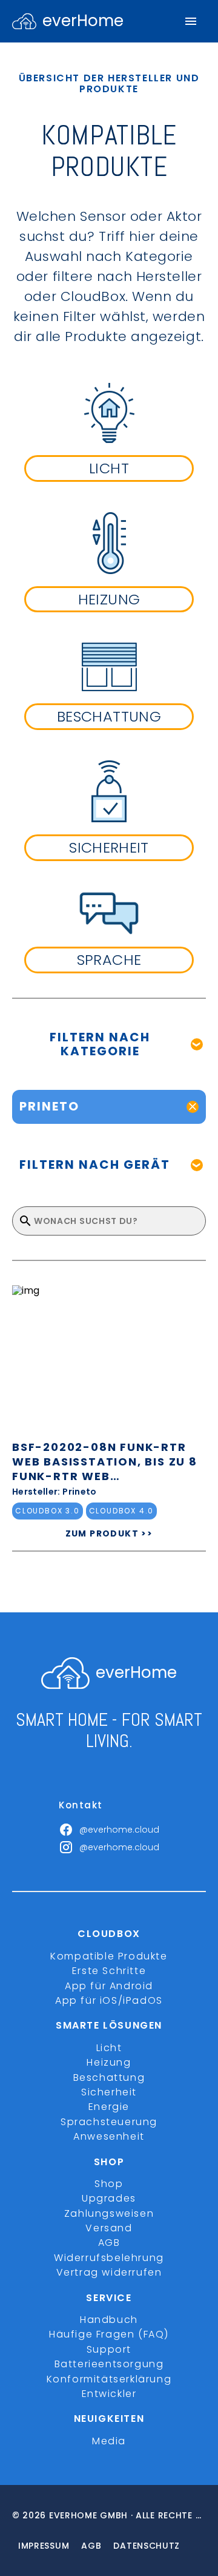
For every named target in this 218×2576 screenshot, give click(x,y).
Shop (109, 2184)
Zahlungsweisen (109, 2213)
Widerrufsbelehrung (109, 2258)
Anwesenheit (109, 2136)
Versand (109, 2228)
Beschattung (109, 2077)
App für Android (109, 1986)
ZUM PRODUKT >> (109, 1533)
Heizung (109, 2062)
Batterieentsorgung (109, 2364)
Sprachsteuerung (109, 2122)
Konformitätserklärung (109, 2379)
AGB (109, 2243)
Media (109, 2441)
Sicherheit (109, 2092)
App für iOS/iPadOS (109, 2000)
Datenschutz (147, 2546)
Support (109, 2349)
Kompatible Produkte (109, 1956)
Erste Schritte (109, 1971)
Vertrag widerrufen (109, 2272)
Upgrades (109, 2198)
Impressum (44, 2546)
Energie (109, 2107)
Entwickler (109, 2394)
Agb (91, 2546)
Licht (109, 2048)
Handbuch (109, 2320)
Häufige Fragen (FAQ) (109, 2334)
